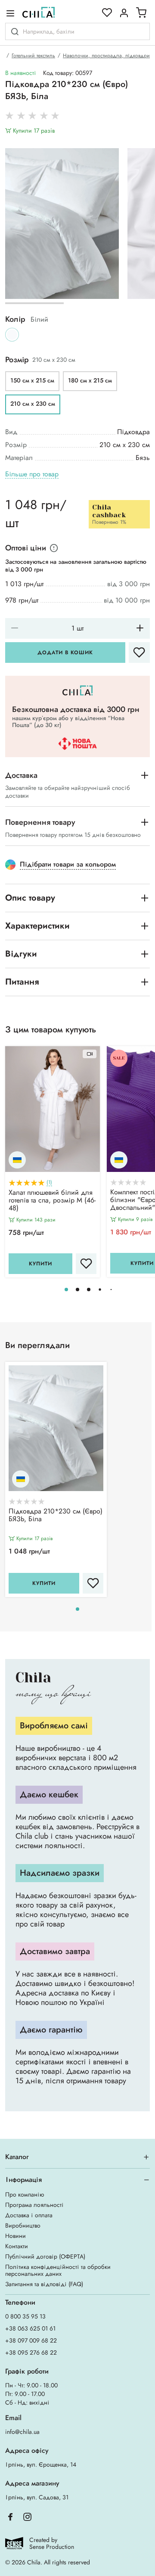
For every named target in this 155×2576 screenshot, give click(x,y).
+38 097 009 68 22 (31, 2340)
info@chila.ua (22, 2432)
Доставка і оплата (29, 2215)
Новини (15, 2236)
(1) (49, 1182)
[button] (66, 1290)
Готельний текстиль (33, 56)
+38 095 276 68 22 (31, 2352)
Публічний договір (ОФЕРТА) (45, 2256)
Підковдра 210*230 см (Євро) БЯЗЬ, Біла (56, 1516)
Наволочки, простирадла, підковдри (106, 56)
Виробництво (23, 2225)
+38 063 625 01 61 (30, 2328)
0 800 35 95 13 (25, 2316)
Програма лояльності (34, 2205)
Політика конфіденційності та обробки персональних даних (58, 2270)
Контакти (17, 2246)
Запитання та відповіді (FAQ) (44, 2284)
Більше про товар (32, 474)
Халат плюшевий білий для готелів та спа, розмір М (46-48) (52, 1201)
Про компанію (25, 2194)
